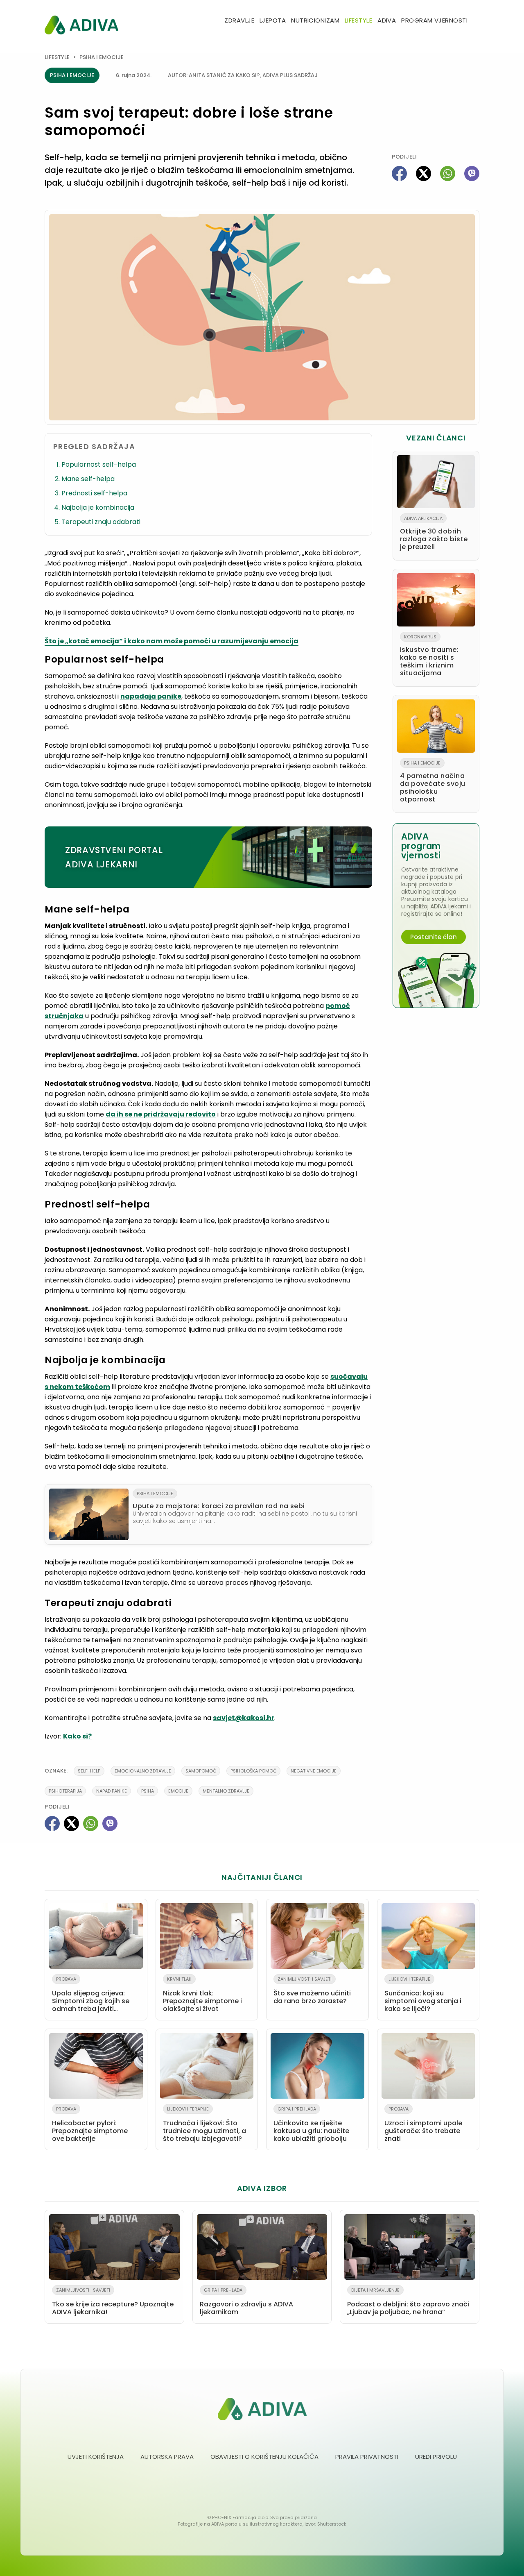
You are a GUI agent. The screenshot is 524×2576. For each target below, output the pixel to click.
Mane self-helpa (88, 479)
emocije (178, 1791)
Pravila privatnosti (367, 2457)
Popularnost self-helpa (99, 464)
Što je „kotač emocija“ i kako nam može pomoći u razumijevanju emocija (172, 641)
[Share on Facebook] (399, 174)
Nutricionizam (315, 20)
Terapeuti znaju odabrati (101, 522)
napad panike (112, 1791)
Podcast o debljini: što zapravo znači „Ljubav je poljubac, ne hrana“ (408, 2302)
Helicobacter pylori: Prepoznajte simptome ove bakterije (90, 2124)
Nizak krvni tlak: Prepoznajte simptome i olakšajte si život (202, 1995)
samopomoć (201, 1771)
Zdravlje (239, 20)
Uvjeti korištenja (96, 2457)
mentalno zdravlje (226, 1791)
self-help (89, 1771)
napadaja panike (151, 696)
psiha (148, 1791)
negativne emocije (314, 1771)
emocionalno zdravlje (143, 1771)
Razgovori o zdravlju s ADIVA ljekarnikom (246, 2302)
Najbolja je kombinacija (98, 507)
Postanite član (434, 937)
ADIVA (387, 20)
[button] (476, 21)
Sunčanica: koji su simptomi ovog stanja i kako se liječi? (423, 1995)
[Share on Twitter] (423, 174)
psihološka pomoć (253, 1771)
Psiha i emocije (102, 57)
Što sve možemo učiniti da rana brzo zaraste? (312, 1991)
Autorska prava (167, 2457)
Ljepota (273, 20)
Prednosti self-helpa (94, 493)
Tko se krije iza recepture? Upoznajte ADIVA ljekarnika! (113, 2302)
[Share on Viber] (472, 174)
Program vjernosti (434, 20)
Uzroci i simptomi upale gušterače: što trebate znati (423, 2124)
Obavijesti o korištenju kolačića (264, 2457)
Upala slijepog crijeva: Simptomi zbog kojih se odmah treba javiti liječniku (91, 1996)
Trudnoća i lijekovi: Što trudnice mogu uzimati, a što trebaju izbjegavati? (204, 2124)
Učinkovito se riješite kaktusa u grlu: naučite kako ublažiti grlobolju (311, 2124)
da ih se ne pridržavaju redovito (161, 1114)
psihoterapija (65, 1791)
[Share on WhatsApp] (448, 174)
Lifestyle (358, 20)
